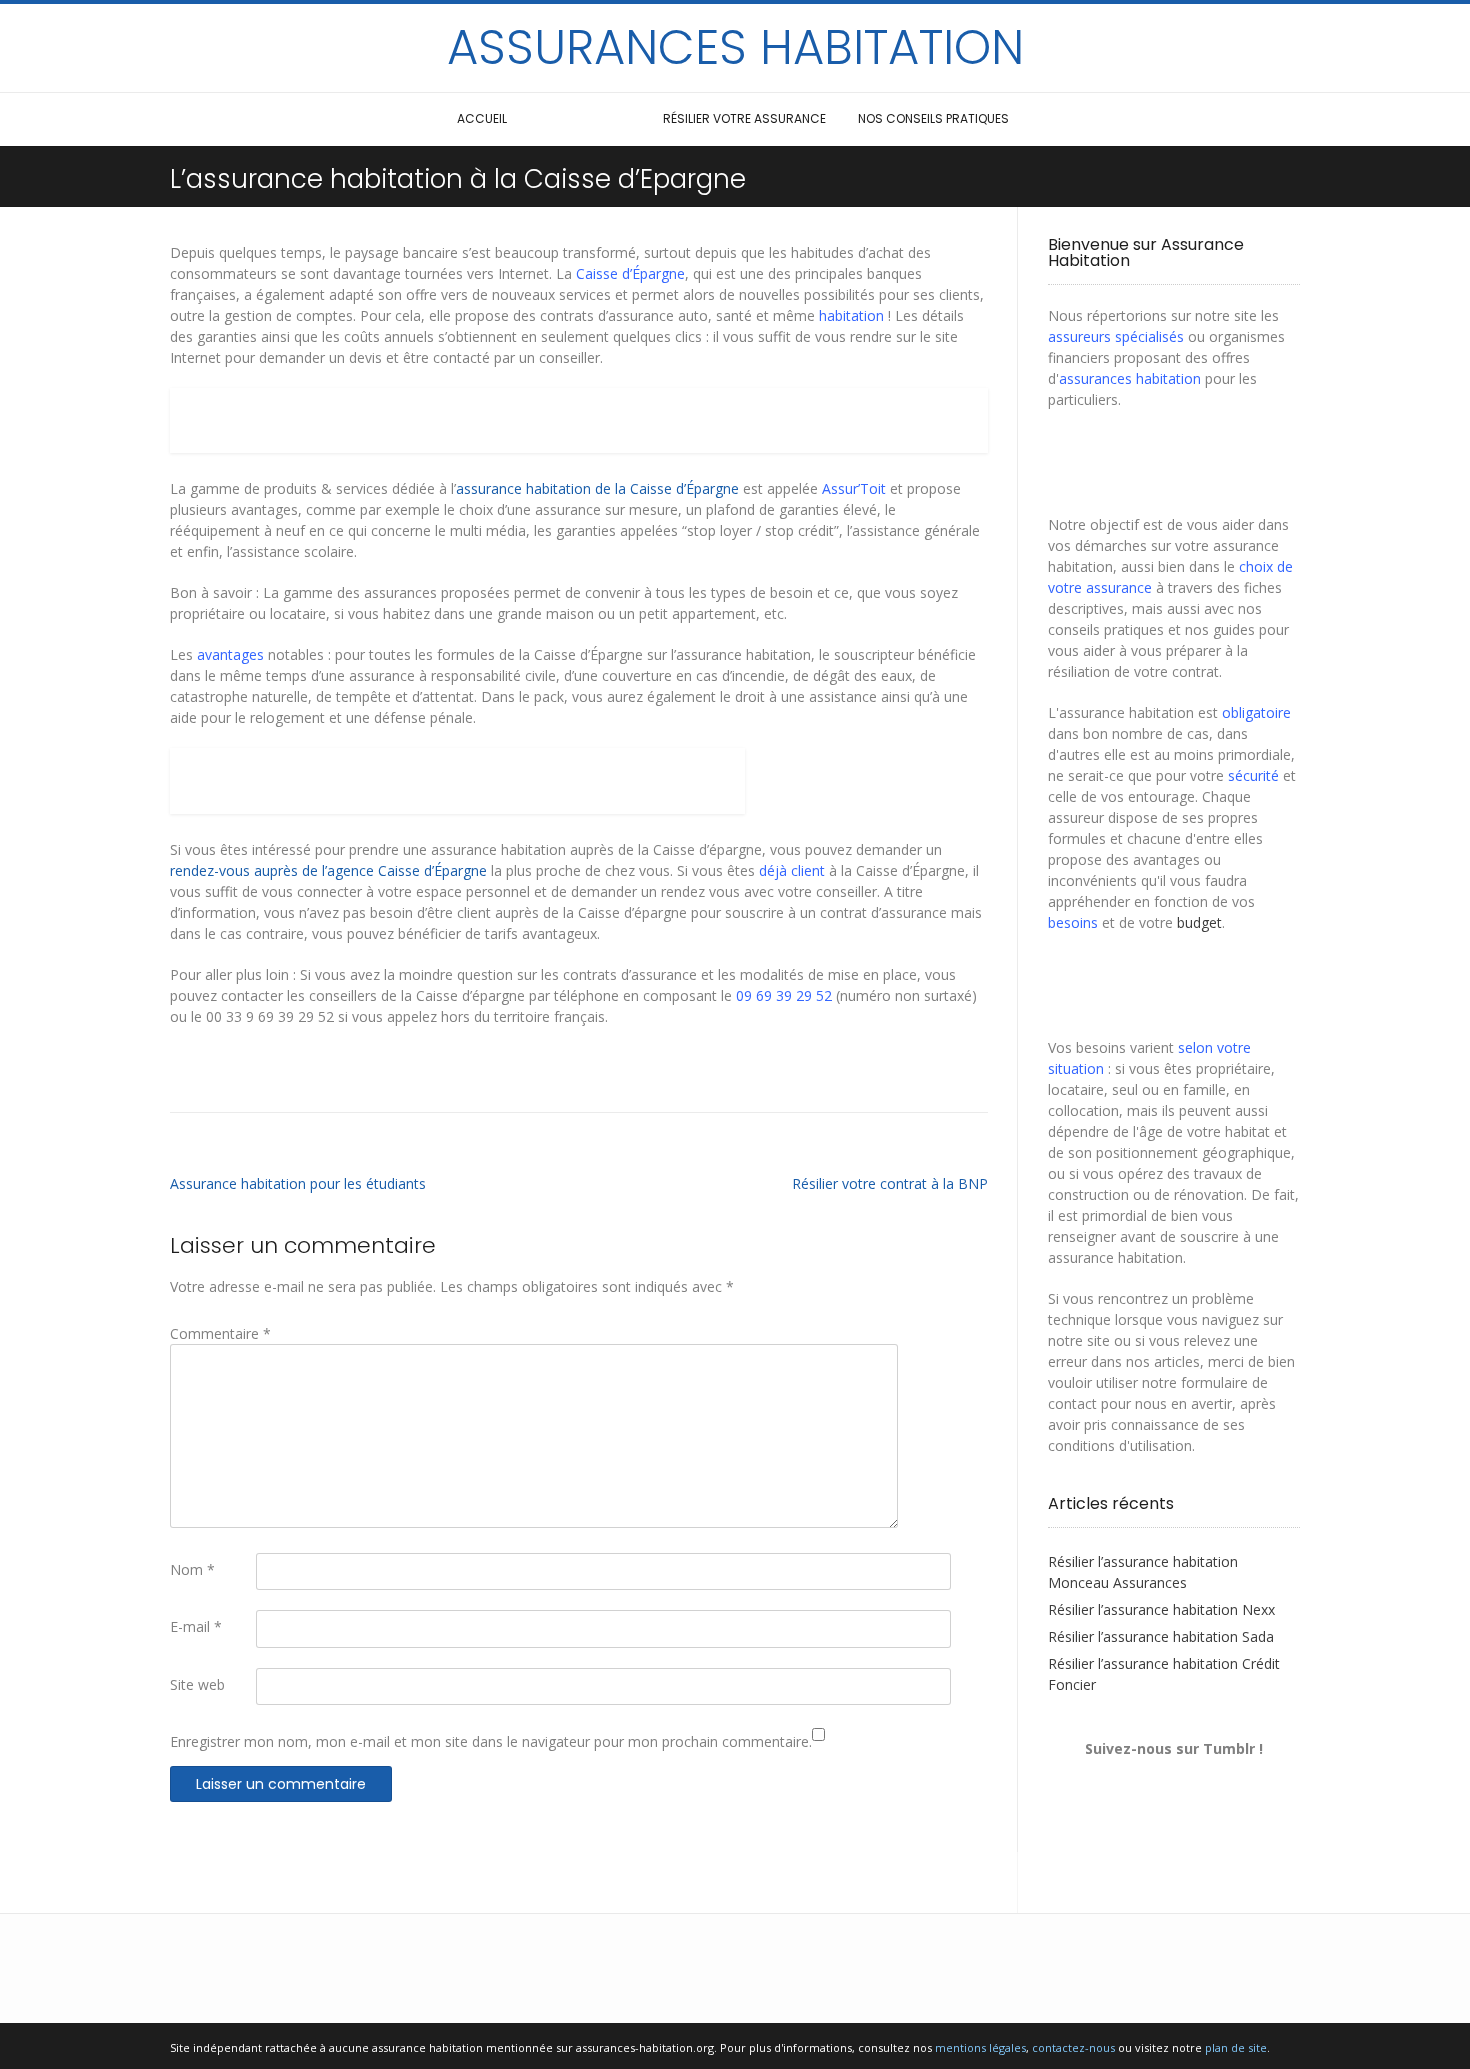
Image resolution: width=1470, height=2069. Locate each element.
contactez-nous (1073, 2047)
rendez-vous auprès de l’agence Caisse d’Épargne (328, 870)
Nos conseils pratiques (933, 118)
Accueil (482, 118)
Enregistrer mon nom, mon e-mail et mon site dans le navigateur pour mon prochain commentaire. (491, 1741)
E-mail (196, 1626)
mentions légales (980, 2047)
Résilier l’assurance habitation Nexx (1161, 1609)
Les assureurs (585, 118)
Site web (197, 1684)
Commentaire (220, 1333)
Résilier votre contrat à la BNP (890, 1183)
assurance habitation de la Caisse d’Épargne (597, 488)
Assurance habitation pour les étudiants (298, 1183)
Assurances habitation (735, 48)
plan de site (1236, 2047)
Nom (192, 1569)
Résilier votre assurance (744, 118)
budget (1199, 922)
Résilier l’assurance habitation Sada (1161, 1636)
